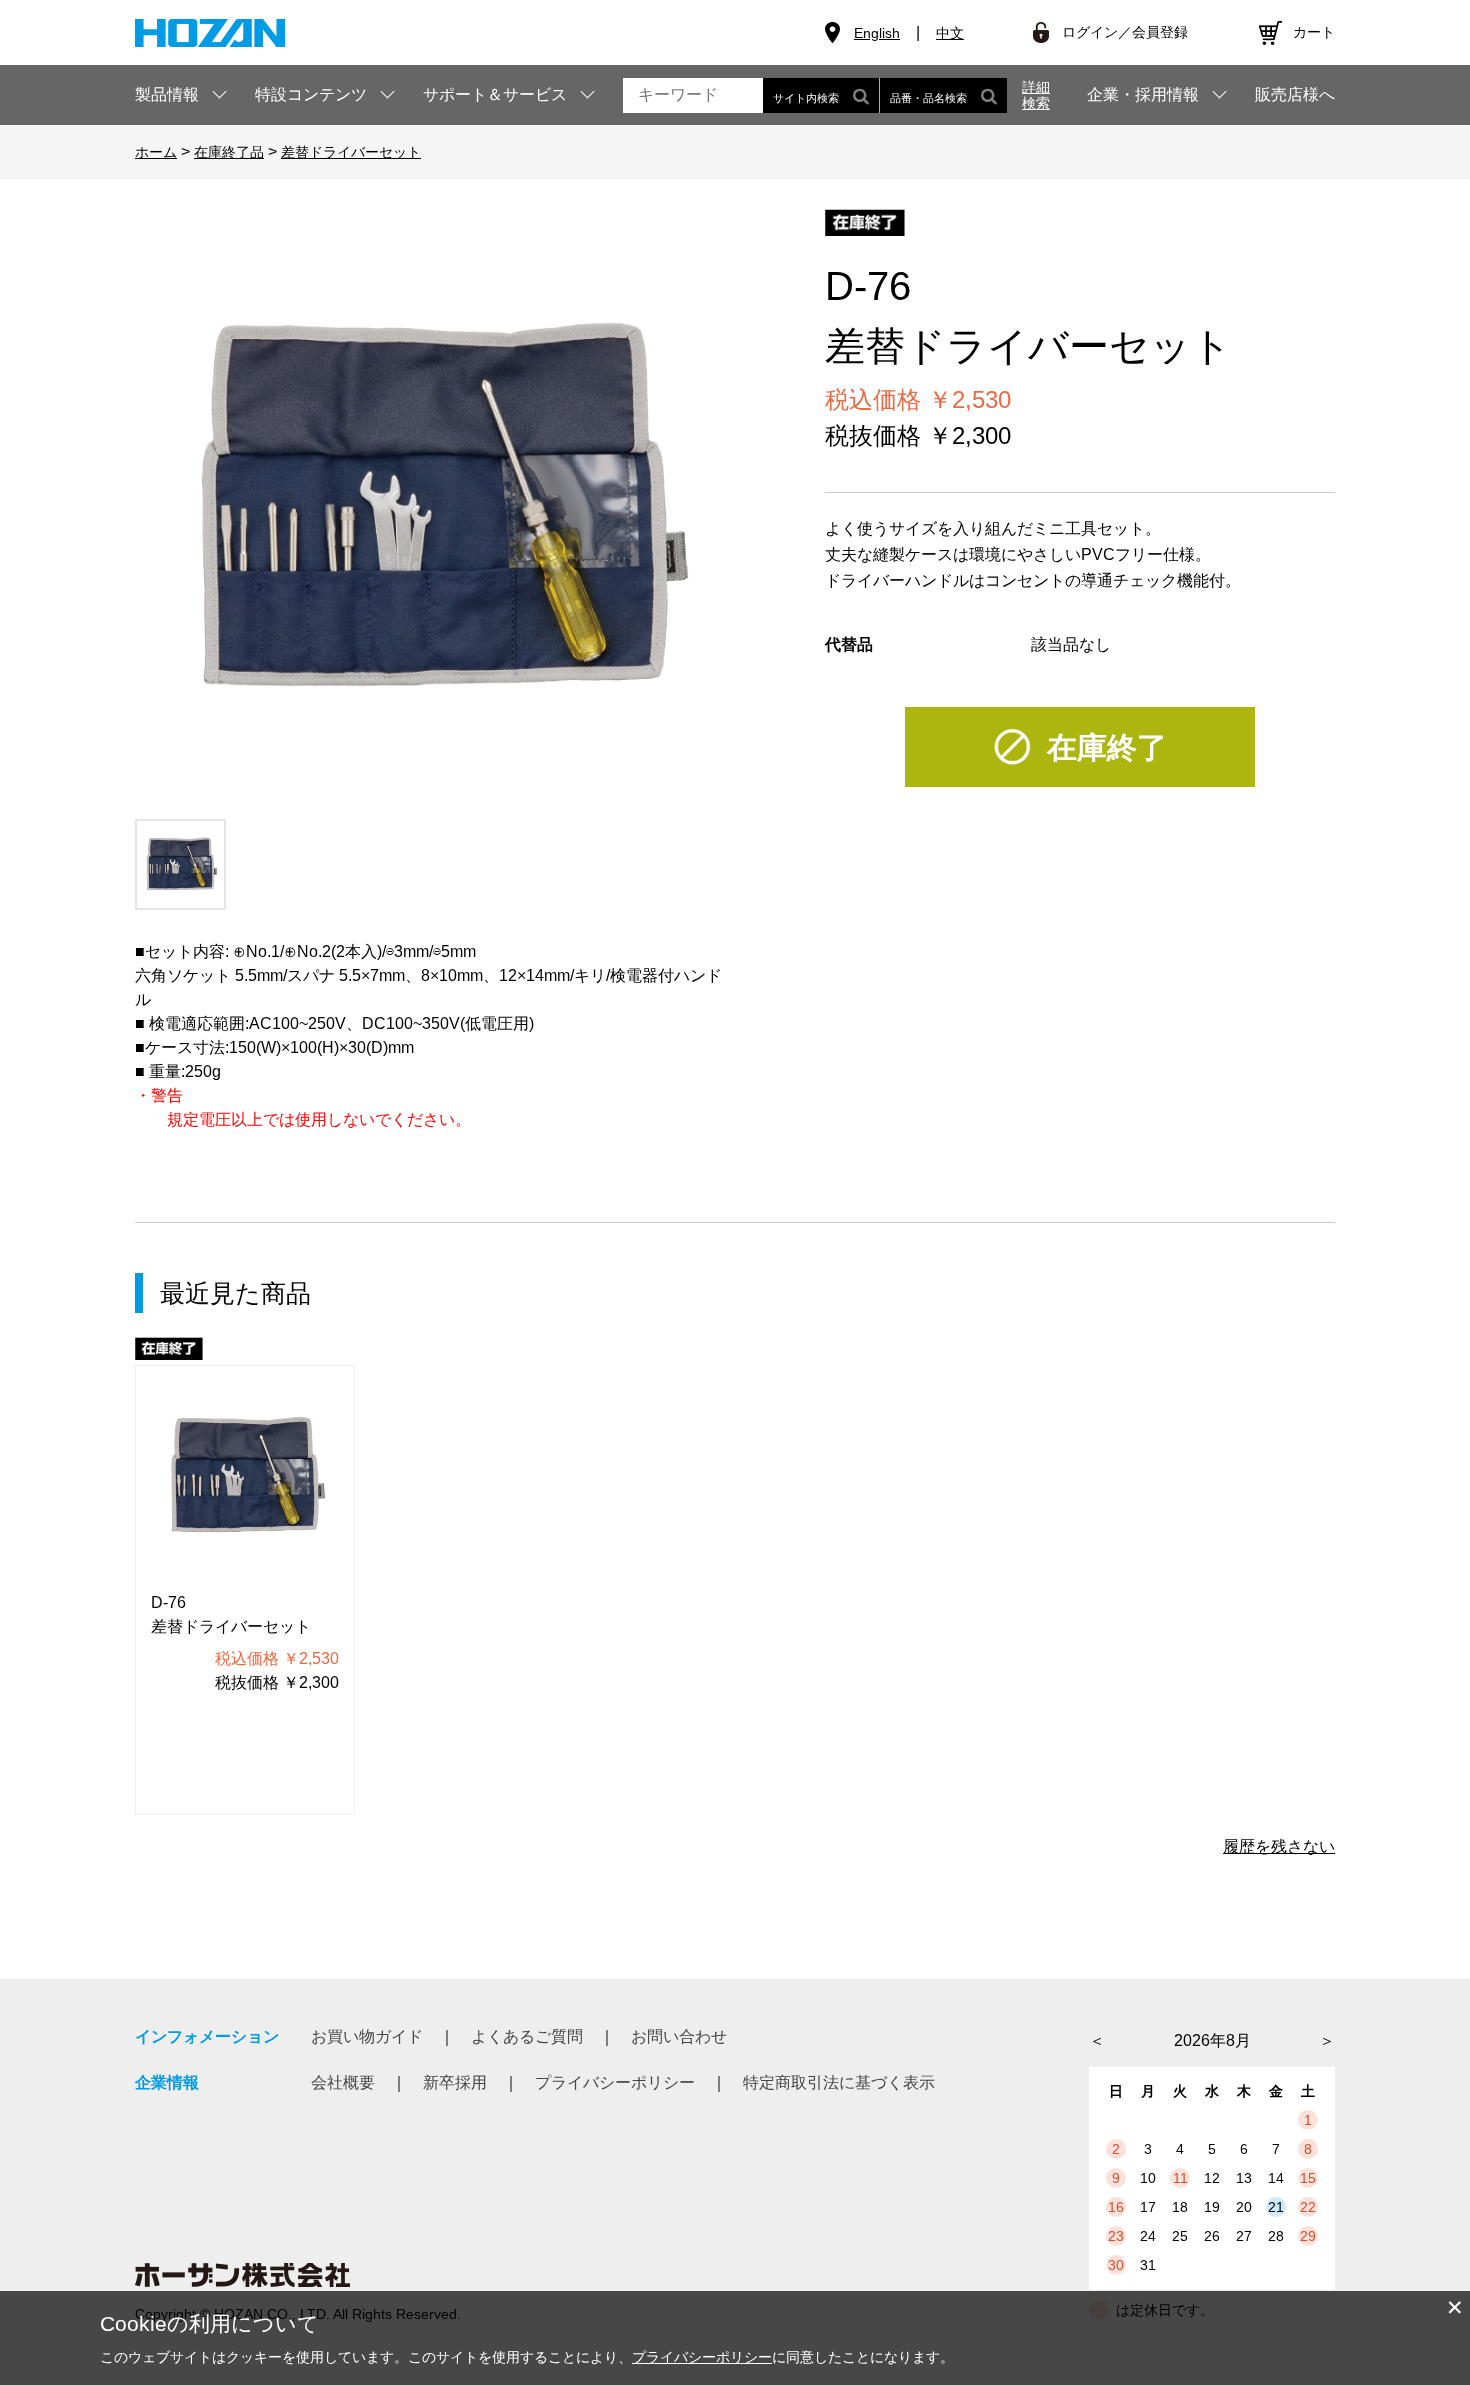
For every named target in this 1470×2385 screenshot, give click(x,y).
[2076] (180, 864)
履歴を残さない (1279, 1846)
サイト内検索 (806, 98)
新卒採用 (455, 2082)
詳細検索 (1036, 95)
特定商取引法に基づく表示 (839, 2082)
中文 (950, 33)
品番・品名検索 (928, 98)
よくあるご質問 (527, 2036)
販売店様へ (1295, 95)
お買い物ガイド (367, 2036)
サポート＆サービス (495, 94)
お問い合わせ (679, 2036)
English (877, 33)
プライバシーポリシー (615, 2082)
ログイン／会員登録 (1125, 32)
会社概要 (343, 2082)
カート (1314, 32)
